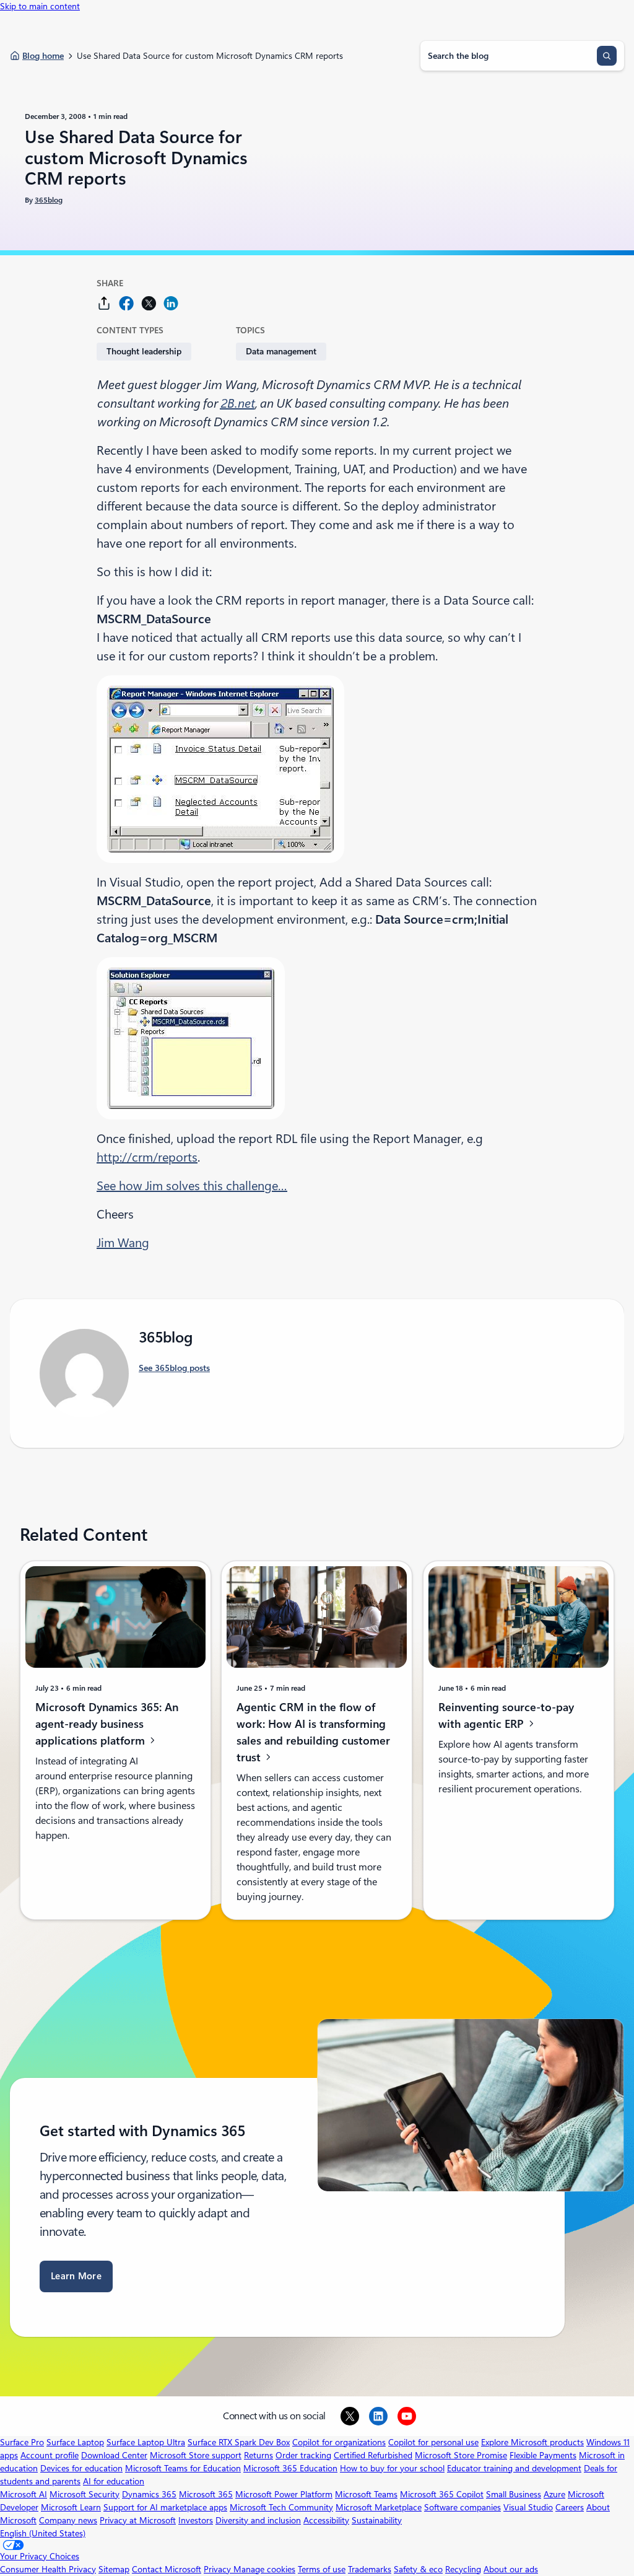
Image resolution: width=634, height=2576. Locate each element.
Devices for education (81, 2468)
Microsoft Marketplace (379, 2507)
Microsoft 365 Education (290, 2468)
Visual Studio (528, 2507)
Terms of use (322, 2569)
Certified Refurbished (373, 2455)
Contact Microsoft (167, 2569)
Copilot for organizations (339, 2442)
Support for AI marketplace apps (165, 2507)
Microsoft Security (85, 2494)
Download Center (114, 2455)
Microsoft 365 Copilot (442, 2494)
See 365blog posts (174, 1368)
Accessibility (326, 2520)
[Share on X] (149, 303)
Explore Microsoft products (532, 2442)
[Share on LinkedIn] (171, 303)
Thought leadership (144, 351)
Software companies (462, 2507)
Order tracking (303, 2455)
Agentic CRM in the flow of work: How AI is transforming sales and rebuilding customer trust (313, 1732)
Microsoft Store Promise (461, 2455)
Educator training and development (514, 2468)
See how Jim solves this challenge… (192, 1186)
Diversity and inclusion (258, 2520)
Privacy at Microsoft (138, 2520)
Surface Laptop (75, 2442)
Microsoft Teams (366, 2494)
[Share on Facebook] (126, 303)
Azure (554, 2494)
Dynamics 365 (149, 2494)
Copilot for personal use (433, 2442)
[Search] (607, 56)
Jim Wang (123, 1243)
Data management (281, 351)
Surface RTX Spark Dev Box (239, 2442)
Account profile (50, 2455)
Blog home (43, 56)
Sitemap (114, 2569)
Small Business (514, 2494)
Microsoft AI (24, 2494)
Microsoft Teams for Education (183, 2468)
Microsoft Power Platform (284, 2494)
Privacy (219, 2569)
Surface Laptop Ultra (146, 2442)
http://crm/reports (147, 1157)
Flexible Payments (543, 2455)
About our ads (511, 2569)
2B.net (237, 403)
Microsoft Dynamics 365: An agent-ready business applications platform (107, 1723)
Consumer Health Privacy (48, 2569)
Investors (196, 2520)
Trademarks (370, 2569)
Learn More (76, 2276)
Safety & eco (418, 2569)
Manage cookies (264, 2569)
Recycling (463, 2569)
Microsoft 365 (206, 2494)
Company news (68, 2520)
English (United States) (43, 2533)
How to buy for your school (392, 2468)
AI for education (114, 2481)
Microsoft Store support (196, 2455)
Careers (570, 2507)
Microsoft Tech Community (281, 2507)
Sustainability (377, 2520)
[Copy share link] (104, 303)
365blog (49, 200)
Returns (258, 2455)
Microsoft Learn (71, 2507)
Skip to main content (40, 6)
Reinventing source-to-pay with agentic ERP (506, 1715)
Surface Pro (22, 2442)
